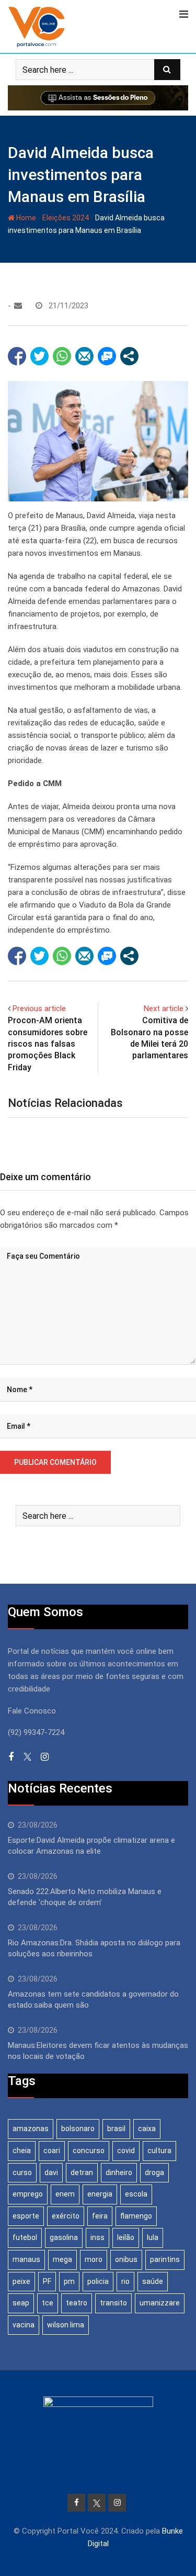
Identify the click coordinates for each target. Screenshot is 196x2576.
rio (125, 2281)
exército (66, 2216)
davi (51, 2172)
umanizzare (160, 2303)
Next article (164, 1009)
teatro (77, 2303)
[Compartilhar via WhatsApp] (62, 356)
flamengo (136, 2216)
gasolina (64, 2237)
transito (113, 2303)
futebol (25, 2237)
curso (22, 2172)
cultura (159, 2151)
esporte (26, 2216)
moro (94, 2259)
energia (100, 2194)
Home (25, 218)
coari (52, 2151)
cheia (22, 2151)
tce (48, 2303)
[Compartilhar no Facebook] (17, 356)
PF (47, 2281)
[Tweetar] (39, 356)
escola (136, 2194)
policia (98, 2281)
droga (154, 2172)
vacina (24, 2325)
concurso (89, 2151)
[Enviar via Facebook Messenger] (107, 356)
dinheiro (119, 2172)
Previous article (39, 1009)
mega (62, 2259)
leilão (126, 2237)
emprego (28, 2194)
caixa (147, 2129)
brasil (116, 2129)
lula (153, 2237)
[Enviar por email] (84, 356)
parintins (165, 2259)
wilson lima (66, 2325)
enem (65, 2194)
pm (69, 2281)
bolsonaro (78, 2129)
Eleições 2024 (66, 218)
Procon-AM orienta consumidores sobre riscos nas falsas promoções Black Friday (48, 1044)
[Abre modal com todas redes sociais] (129, 356)
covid (126, 2151)
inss (97, 2237)
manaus (26, 2259)
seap (21, 2303)
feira (100, 2216)
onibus (126, 2259)
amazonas (31, 2129)
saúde (153, 2281)
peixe (21, 2281)
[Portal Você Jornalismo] (18, 306)
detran (82, 2172)
